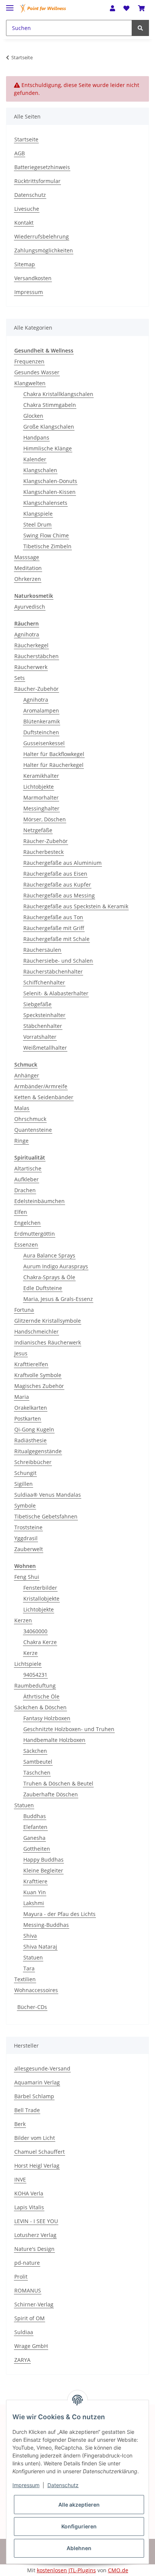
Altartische (28, 1168)
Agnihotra (27, 634)
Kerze (30, 1653)
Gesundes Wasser (37, 372)
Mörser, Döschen (45, 819)
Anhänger (27, 1075)
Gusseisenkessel (44, 743)
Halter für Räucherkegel (53, 765)
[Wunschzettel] (126, 8)
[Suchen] (140, 28)
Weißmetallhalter (45, 1048)
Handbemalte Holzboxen (54, 1740)
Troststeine (28, 1527)
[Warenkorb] (141, 8)
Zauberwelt (29, 1549)
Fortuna (24, 1310)
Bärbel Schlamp (34, 2096)
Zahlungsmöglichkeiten (44, 250)
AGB (20, 153)
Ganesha (34, 1838)
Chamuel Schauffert (40, 2152)
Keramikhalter (41, 776)
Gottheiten (37, 1849)
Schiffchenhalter (44, 982)
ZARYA (22, 2360)
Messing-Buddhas (46, 1925)
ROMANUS (28, 2290)
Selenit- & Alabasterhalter (56, 993)
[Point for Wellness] (43, 8)
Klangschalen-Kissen (49, 492)
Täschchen (37, 1773)
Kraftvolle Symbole (38, 1375)
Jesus (21, 1353)
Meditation (28, 568)
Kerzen (23, 1620)
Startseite (26, 139)
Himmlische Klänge (48, 448)
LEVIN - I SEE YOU (36, 2221)
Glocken (33, 416)
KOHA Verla (29, 2193)
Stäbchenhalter (43, 1026)
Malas (22, 1108)
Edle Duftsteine (43, 1288)
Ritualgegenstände (38, 1451)
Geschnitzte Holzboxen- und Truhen (69, 1729)
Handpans (36, 437)
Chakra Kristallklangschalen (58, 394)
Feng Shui (27, 1577)
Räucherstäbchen (36, 656)
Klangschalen (40, 470)
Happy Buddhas (43, 1860)
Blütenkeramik (42, 721)
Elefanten (35, 1827)
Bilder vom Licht (35, 2138)
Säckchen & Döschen (40, 1707)
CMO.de (118, 2570)
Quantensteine (33, 1130)
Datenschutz (30, 195)
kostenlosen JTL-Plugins (66, 2570)
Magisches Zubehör (39, 1386)
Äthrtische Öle (41, 1696)
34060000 (35, 1631)
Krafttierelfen (31, 1364)
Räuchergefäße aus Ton (53, 917)
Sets (20, 678)
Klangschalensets (45, 503)
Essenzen (26, 1244)
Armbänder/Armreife (41, 1086)
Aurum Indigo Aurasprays (56, 1266)
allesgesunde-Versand (42, 2068)
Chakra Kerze (40, 1642)
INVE (20, 2179)
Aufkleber (27, 1179)
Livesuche (27, 209)
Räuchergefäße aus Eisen (55, 874)
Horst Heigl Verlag (37, 2166)
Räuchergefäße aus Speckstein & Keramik (76, 906)
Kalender (35, 459)
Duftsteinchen (41, 732)
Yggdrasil (26, 1538)
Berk (20, 2124)
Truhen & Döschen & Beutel (58, 1783)
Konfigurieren (79, 2526)
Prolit (21, 2277)
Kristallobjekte (41, 1599)
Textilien (25, 1979)
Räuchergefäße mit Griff (54, 928)
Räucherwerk (31, 667)
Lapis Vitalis (29, 2207)
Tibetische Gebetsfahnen (46, 1516)
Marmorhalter (41, 797)
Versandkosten (33, 278)
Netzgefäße (38, 830)
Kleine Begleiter (43, 1870)
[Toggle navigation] (10, 5)
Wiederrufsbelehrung (42, 236)
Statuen (24, 1805)
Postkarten (28, 1419)
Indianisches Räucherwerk (48, 1342)
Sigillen (24, 1484)
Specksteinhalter (44, 1015)
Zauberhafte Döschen (51, 1794)
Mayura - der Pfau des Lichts (59, 1914)
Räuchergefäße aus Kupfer (57, 884)
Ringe (21, 1141)
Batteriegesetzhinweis (42, 167)
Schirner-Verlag (34, 2304)
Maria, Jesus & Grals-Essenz (58, 1299)
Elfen (21, 1212)
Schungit (25, 1473)
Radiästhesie (30, 1440)
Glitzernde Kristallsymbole (48, 1321)
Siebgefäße (37, 1004)
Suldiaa (24, 2332)
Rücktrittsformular (37, 181)
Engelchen (27, 1223)
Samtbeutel (38, 1762)
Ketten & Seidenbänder (44, 1097)
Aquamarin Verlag (37, 2082)
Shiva (30, 1936)
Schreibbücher (33, 1462)
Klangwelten (30, 383)
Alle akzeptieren (79, 2505)
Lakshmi (34, 1903)
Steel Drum (37, 524)
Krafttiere (35, 1881)
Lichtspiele (28, 1664)
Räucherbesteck (43, 852)
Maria (22, 1397)
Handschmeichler (36, 1332)
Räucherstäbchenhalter (53, 971)
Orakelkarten (31, 1408)
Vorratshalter (40, 1037)
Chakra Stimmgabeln (50, 405)
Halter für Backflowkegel (54, 754)
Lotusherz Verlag (35, 2235)
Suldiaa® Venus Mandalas (48, 1495)
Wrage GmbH (31, 2346)
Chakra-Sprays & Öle (49, 1277)
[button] (112, 8)
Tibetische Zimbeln (47, 546)
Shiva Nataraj (40, 1947)
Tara (29, 1968)
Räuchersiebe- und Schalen (58, 961)
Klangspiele (38, 514)
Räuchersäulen (42, 950)
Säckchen (35, 1751)
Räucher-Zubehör (36, 689)
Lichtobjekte (39, 787)
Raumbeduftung (35, 1686)
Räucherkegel (31, 645)
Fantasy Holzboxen (47, 1718)
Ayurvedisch (30, 607)
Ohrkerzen (28, 579)
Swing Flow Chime (46, 535)
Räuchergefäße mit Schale (56, 939)
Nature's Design (34, 2249)
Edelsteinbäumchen (40, 1201)
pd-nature (27, 2263)
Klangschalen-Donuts (50, 481)
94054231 (35, 1675)
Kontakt (24, 223)
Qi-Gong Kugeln (34, 1429)
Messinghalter (41, 808)
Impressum (29, 292)
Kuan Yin (35, 1892)
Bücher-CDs (32, 2007)
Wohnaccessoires (36, 1990)
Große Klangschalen (49, 427)
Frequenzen (29, 361)
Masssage (27, 557)
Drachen (25, 1190)
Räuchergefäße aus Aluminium (62, 863)
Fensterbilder (40, 1588)
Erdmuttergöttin (35, 1234)
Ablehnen (79, 2548)
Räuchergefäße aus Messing (59, 895)
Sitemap (25, 264)
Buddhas (35, 1816)
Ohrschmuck (30, 1119)
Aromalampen (41, 710)
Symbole (25, 1506)
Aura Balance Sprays (49, 1255)
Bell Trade (27, 2110)
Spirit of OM (30, 2318)
